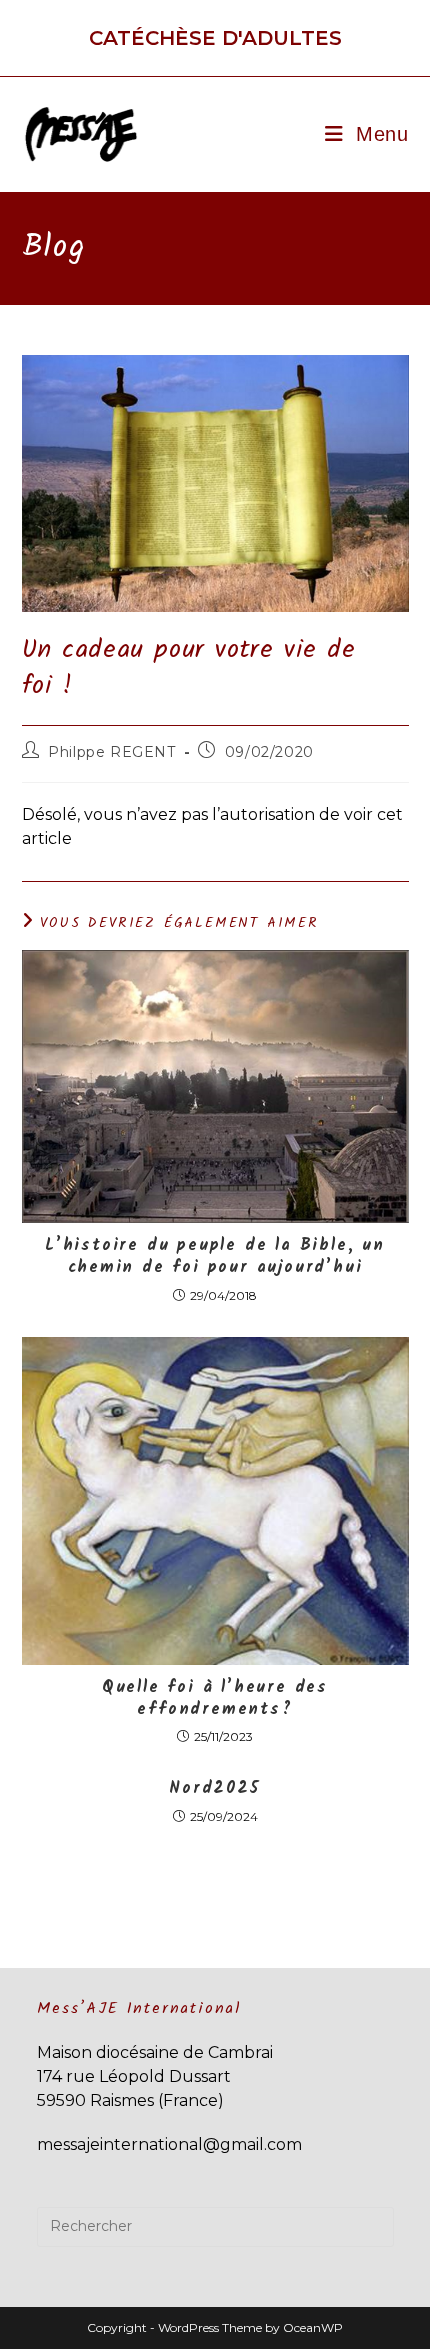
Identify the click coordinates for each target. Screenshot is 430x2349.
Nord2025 (214, 1789)
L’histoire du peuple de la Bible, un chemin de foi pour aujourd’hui (215, 1257)
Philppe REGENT (111, 752)
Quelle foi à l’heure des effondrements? (215, 1699)
